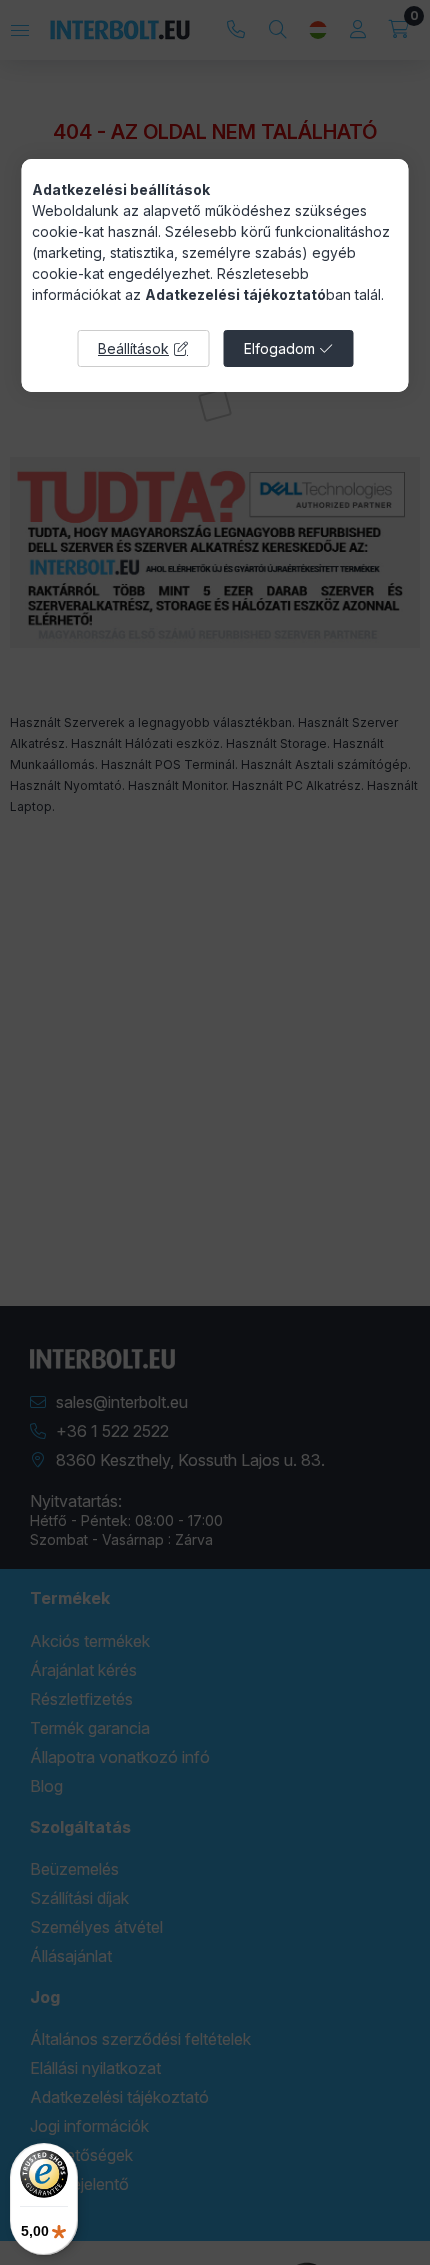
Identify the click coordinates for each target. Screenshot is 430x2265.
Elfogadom (279, 348)
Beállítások (133, 348)
